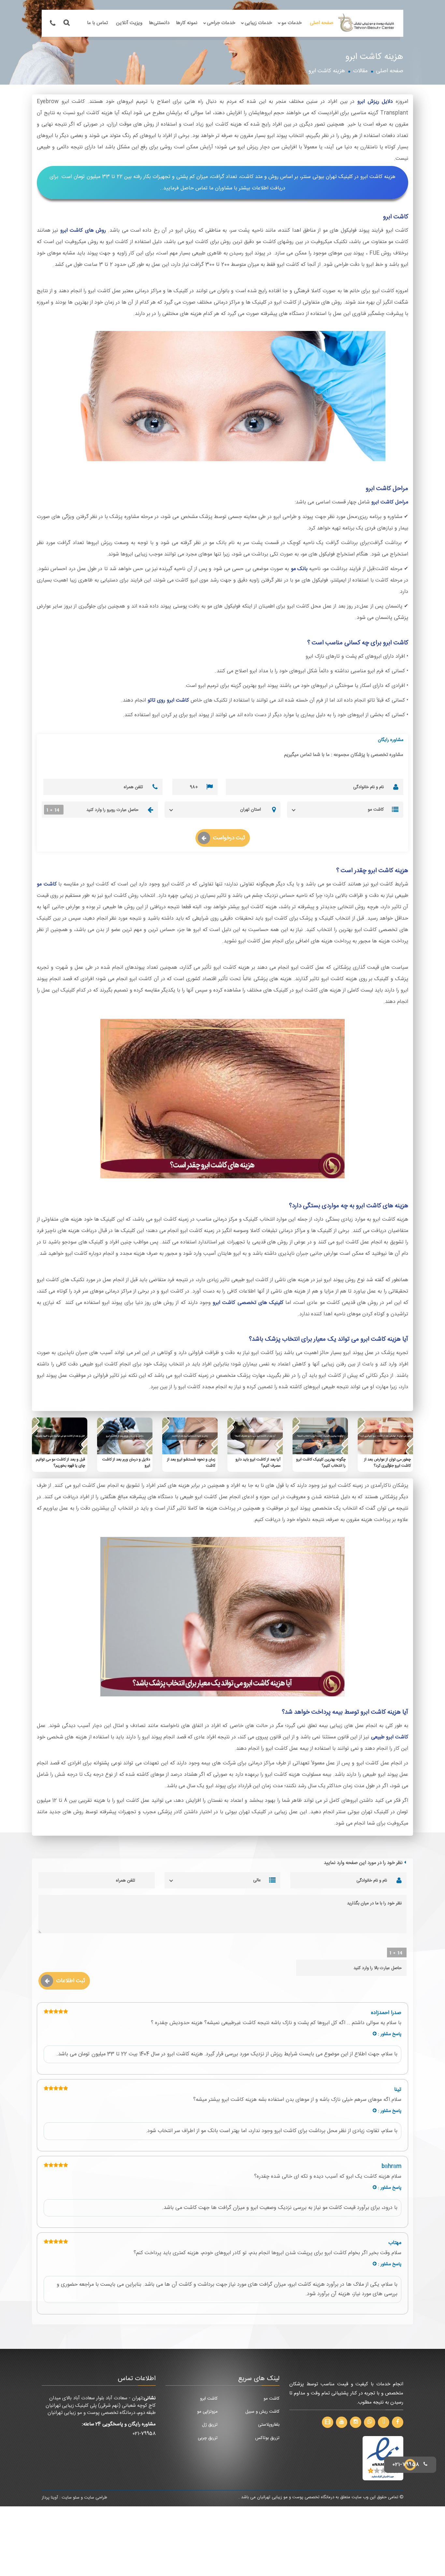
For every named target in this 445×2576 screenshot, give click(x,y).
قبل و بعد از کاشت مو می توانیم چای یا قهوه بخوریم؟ (60, 1463)
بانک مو (299, 569)
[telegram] (384, 2422)
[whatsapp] (370, 2422)
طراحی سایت (96, 2498)
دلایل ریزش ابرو (375, 102)
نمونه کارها (187, 23)
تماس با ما (97, 23)
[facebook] (398, 2422)
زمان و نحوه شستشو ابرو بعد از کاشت (191, 1463)
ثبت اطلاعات (71, 1981)
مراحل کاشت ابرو (390, 502)
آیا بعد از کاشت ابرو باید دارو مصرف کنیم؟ (258, 1463)
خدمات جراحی (221, 23)
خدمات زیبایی (258, 23)
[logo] (367, 23)
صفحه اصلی (322, 23)
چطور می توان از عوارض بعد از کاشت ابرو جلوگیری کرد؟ (388, 1463)
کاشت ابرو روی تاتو (168, 700)
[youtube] (342, 2422)
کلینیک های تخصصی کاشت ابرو (248, 1303)
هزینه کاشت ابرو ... (324, 71)
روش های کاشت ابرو (83, 231)
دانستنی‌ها (159, 23)
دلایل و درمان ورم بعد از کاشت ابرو (126, 1463)
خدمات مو (292, 23)
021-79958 (144, 2434)
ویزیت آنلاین (129, 23)
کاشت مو (47, 884)
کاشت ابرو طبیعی (390, 1737)
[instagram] (356, 2422)
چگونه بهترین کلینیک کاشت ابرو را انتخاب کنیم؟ (321, 1463)
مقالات (360, 71)
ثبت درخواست (229, 838)
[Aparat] (328, 2422)
